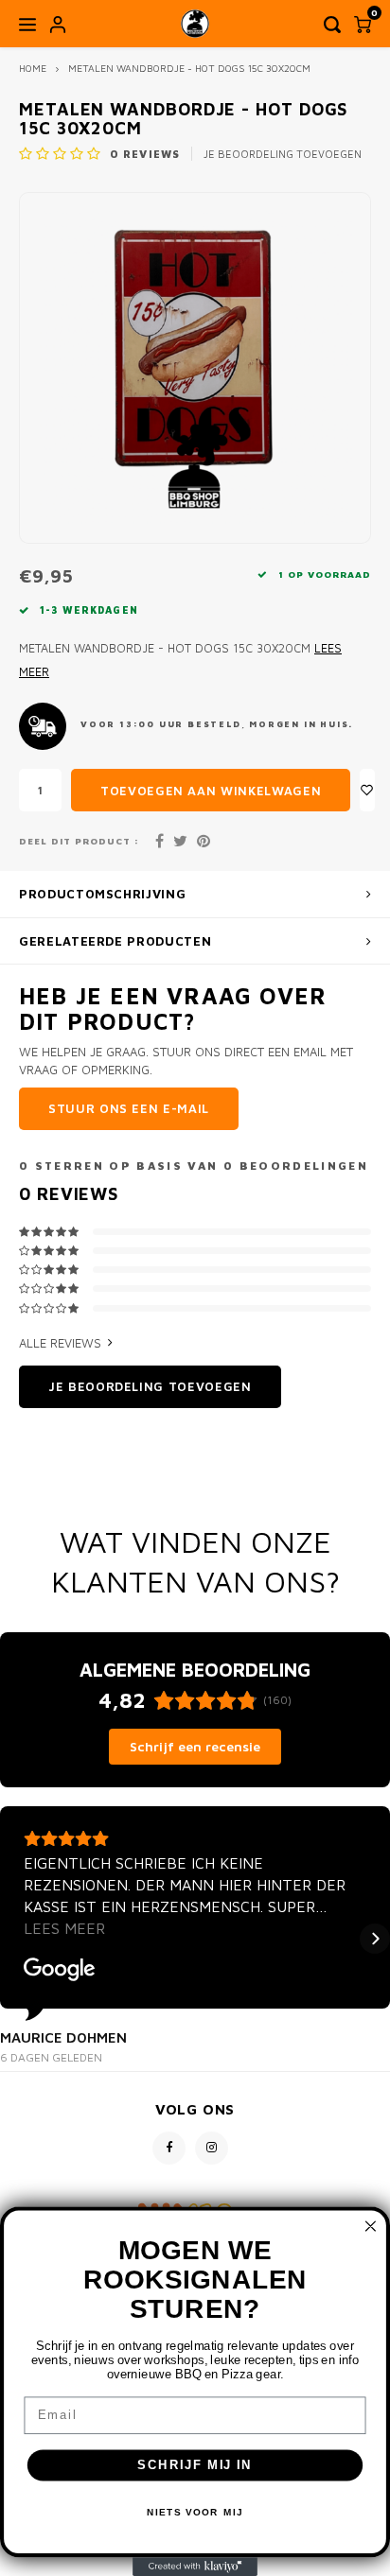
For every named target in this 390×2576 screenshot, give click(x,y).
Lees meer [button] (64, 1928)
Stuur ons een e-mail (129, 1108)
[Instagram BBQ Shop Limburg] (212, 2148)
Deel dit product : (79, 841)
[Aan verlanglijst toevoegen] (367, 790)
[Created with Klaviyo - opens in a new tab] (195, 2567)
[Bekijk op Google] (60, 1970)
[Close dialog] (371, 2227)
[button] (15, 1939)
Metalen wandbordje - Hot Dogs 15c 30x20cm (189, 68)
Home (33, 68)
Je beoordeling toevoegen (283, 154)
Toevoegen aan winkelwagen (211, 791)
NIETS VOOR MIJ (195, 2513)
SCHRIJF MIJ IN (195, 2465)
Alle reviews (60, 1343)
